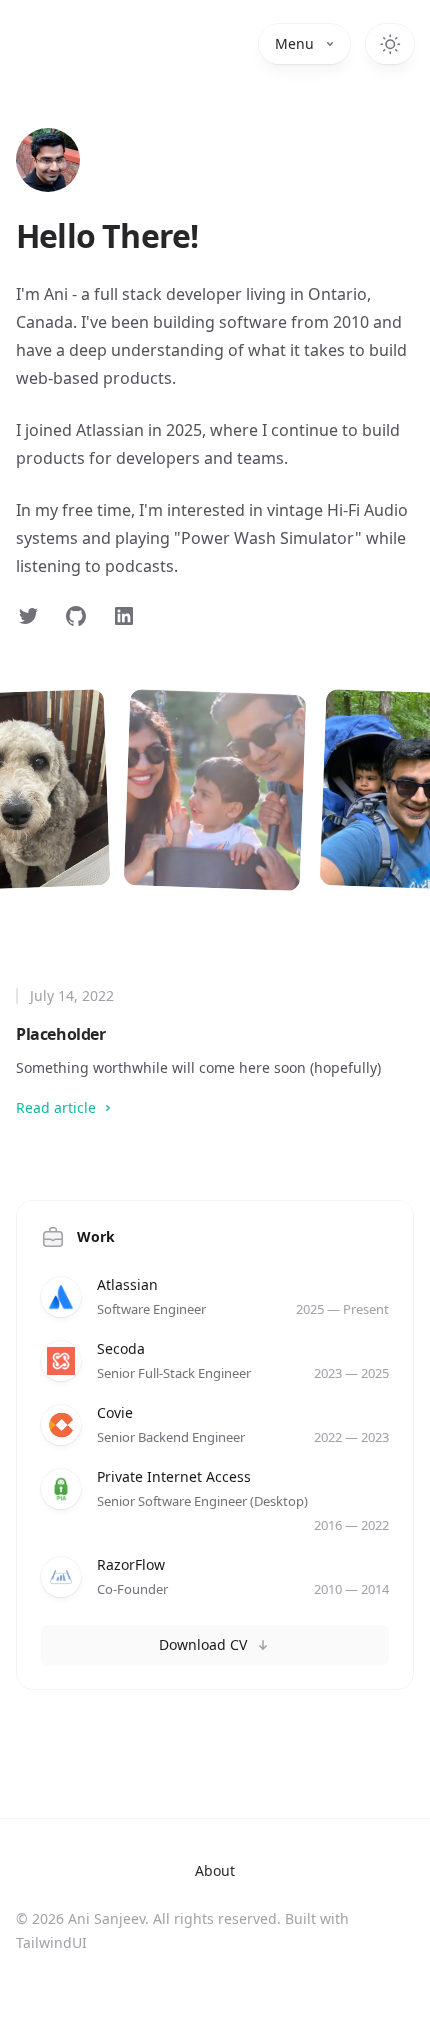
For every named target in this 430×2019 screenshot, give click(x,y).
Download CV (203, 1644)
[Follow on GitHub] (76, 616)
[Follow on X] (28, 616)
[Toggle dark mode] (390, 44)
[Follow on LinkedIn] (124, 616)
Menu (294, 43)
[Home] (48, 160)
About (215, 1870)
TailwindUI (51, 1942)
